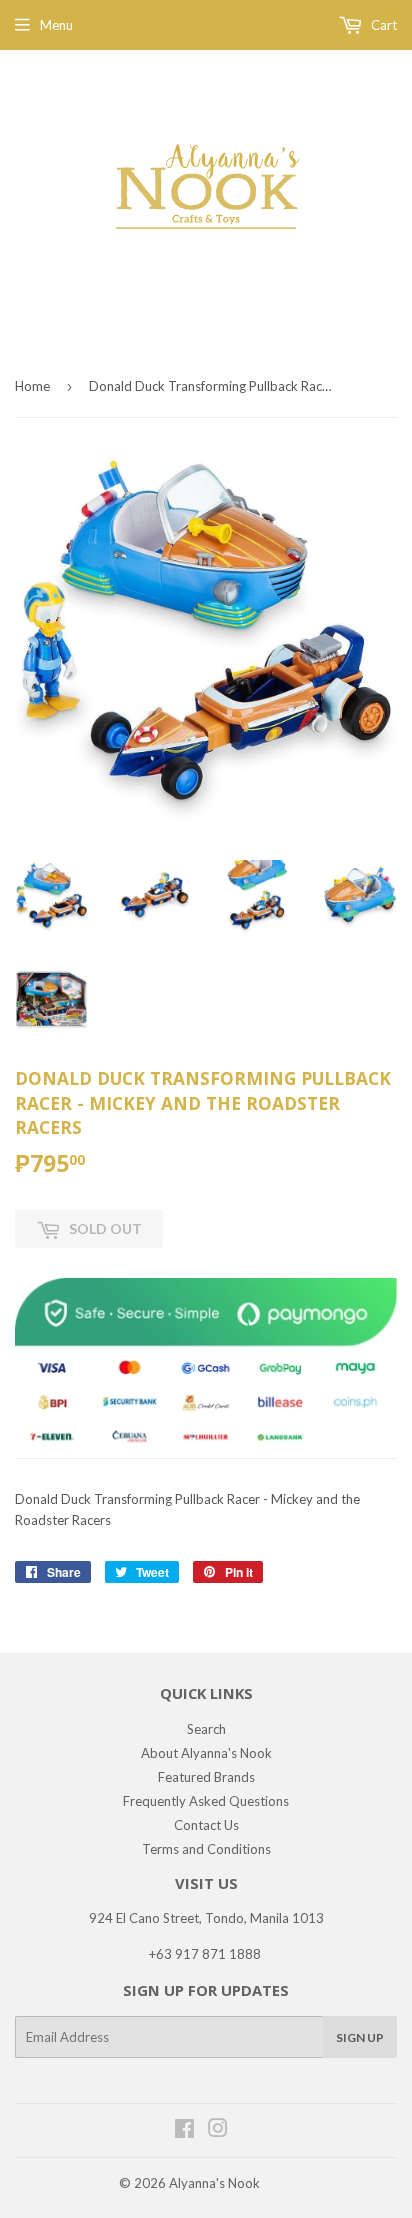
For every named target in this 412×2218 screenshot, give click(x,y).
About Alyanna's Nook (206, 1753)
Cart (382, 25)
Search (206, 1729)
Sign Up (360, 2037)
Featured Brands (206, 1777)
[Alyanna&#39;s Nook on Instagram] (218, 2131)
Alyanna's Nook (214, 2183)
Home (32, 386)
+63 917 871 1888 (205, 1954)
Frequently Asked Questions (206, 1801)
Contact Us (206, 1825)
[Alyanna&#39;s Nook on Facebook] (184, 2131)
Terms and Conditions (206, 1849)
